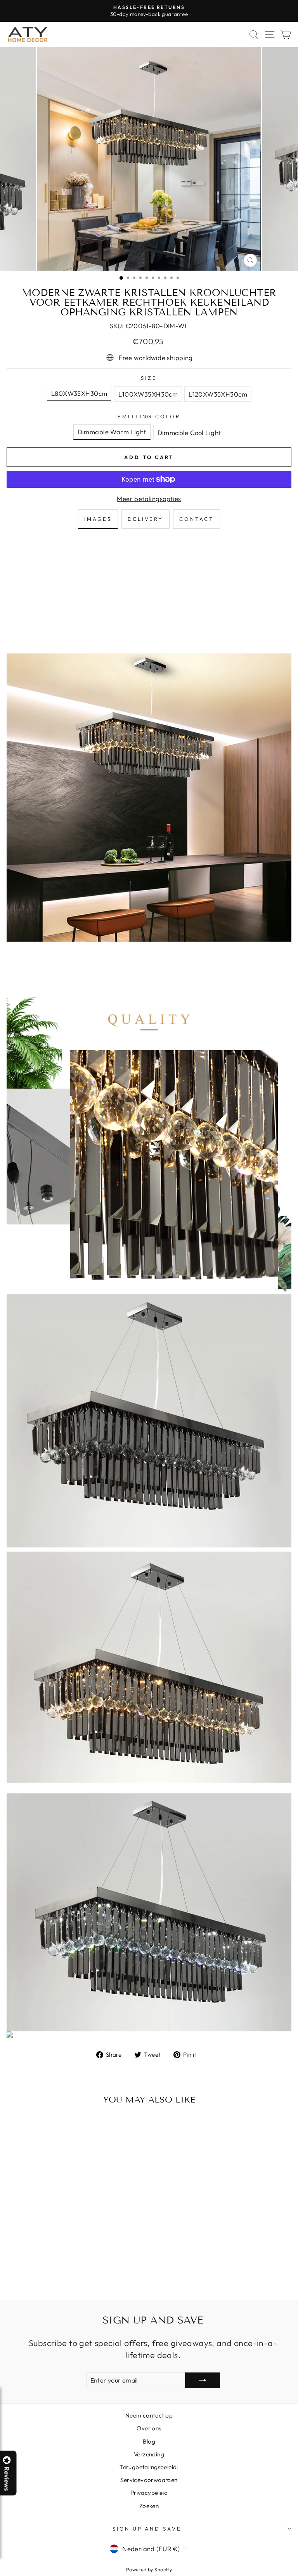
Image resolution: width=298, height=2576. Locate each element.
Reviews (7, 2479)
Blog (149, 2441)
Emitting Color (149, 416)
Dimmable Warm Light (112, 432)
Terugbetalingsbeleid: (149, 2467)
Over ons (149, 2428)
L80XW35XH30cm (79, 393)
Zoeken (149, 2506)
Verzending (149, 2454)
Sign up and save (147, 2529)
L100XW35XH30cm (148, 394)
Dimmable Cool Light (189, 433)
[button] (298, 2576)
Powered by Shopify (149, 2569)
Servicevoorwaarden (149, 2480)
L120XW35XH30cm (218, 394)
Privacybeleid (149, 2493)
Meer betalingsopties (149, 499)
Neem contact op (149, 2415)
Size (149, 378)
